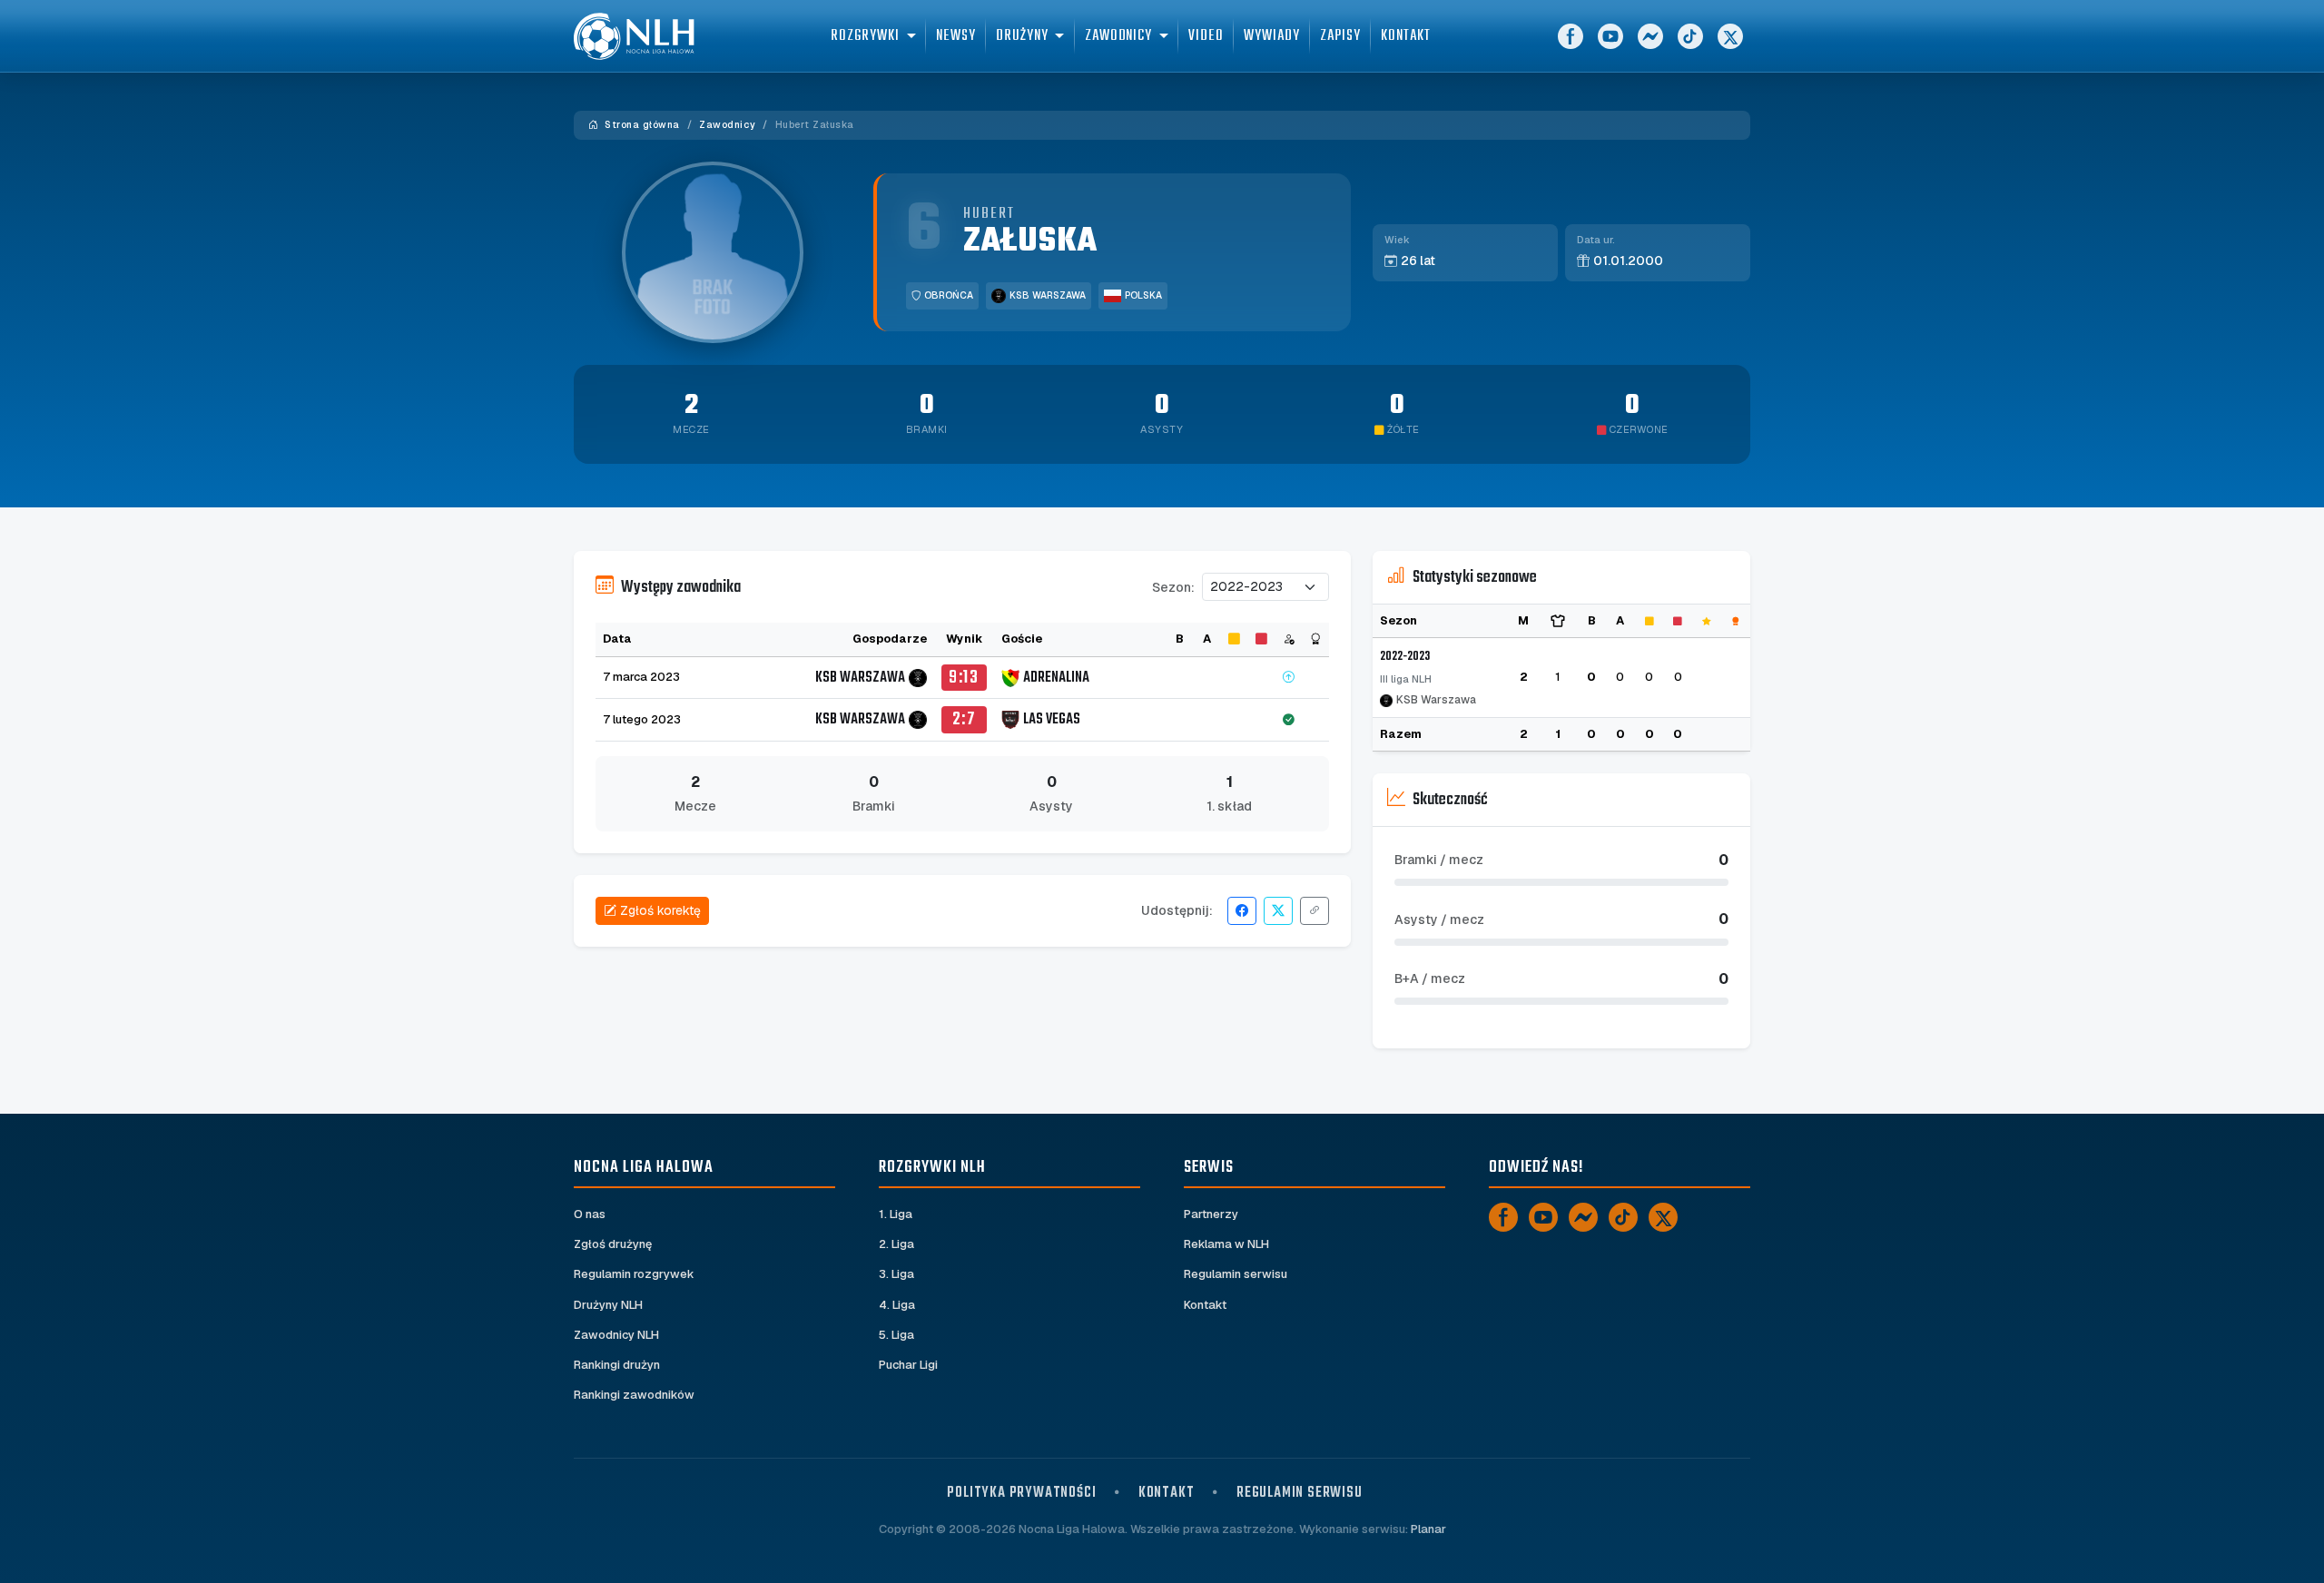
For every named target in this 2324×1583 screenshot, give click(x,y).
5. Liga (896, 1335)
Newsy (956, 36)
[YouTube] (1610, 36)
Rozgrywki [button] (865, 36)
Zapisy (1340, 36)
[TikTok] (1690, 36)
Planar (1428, 1529)
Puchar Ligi (908, 1365)
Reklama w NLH (1226, 1244)
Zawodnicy (727, 125)
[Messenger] (1650, 36)
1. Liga (896, 1214)
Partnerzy (1211, 1214)
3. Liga (896, 1274)
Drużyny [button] (1022, 36)
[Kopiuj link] (1315, 911)
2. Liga (896, 1244)
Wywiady (1271, 36)
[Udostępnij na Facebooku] (1242, 911)
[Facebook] (1571, 36)
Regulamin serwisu (1236, 1274)
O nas (590, 1214)
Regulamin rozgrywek (634, 1274)
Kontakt (1405, 36)
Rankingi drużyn (617, 1365)
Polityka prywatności (1021, 1493)
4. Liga (897, 1305)
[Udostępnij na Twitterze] (1278, 911)
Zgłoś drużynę (613, 1244)
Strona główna (641, 125)
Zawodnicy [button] (1118, 36)
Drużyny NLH (608, 1305)
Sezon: (1173, 587)
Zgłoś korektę (660, 910)
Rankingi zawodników (634, 1395)
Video (1206, 36)
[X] (1730, 36)
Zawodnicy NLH (616, 1335)
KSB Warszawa (1048, 295)
